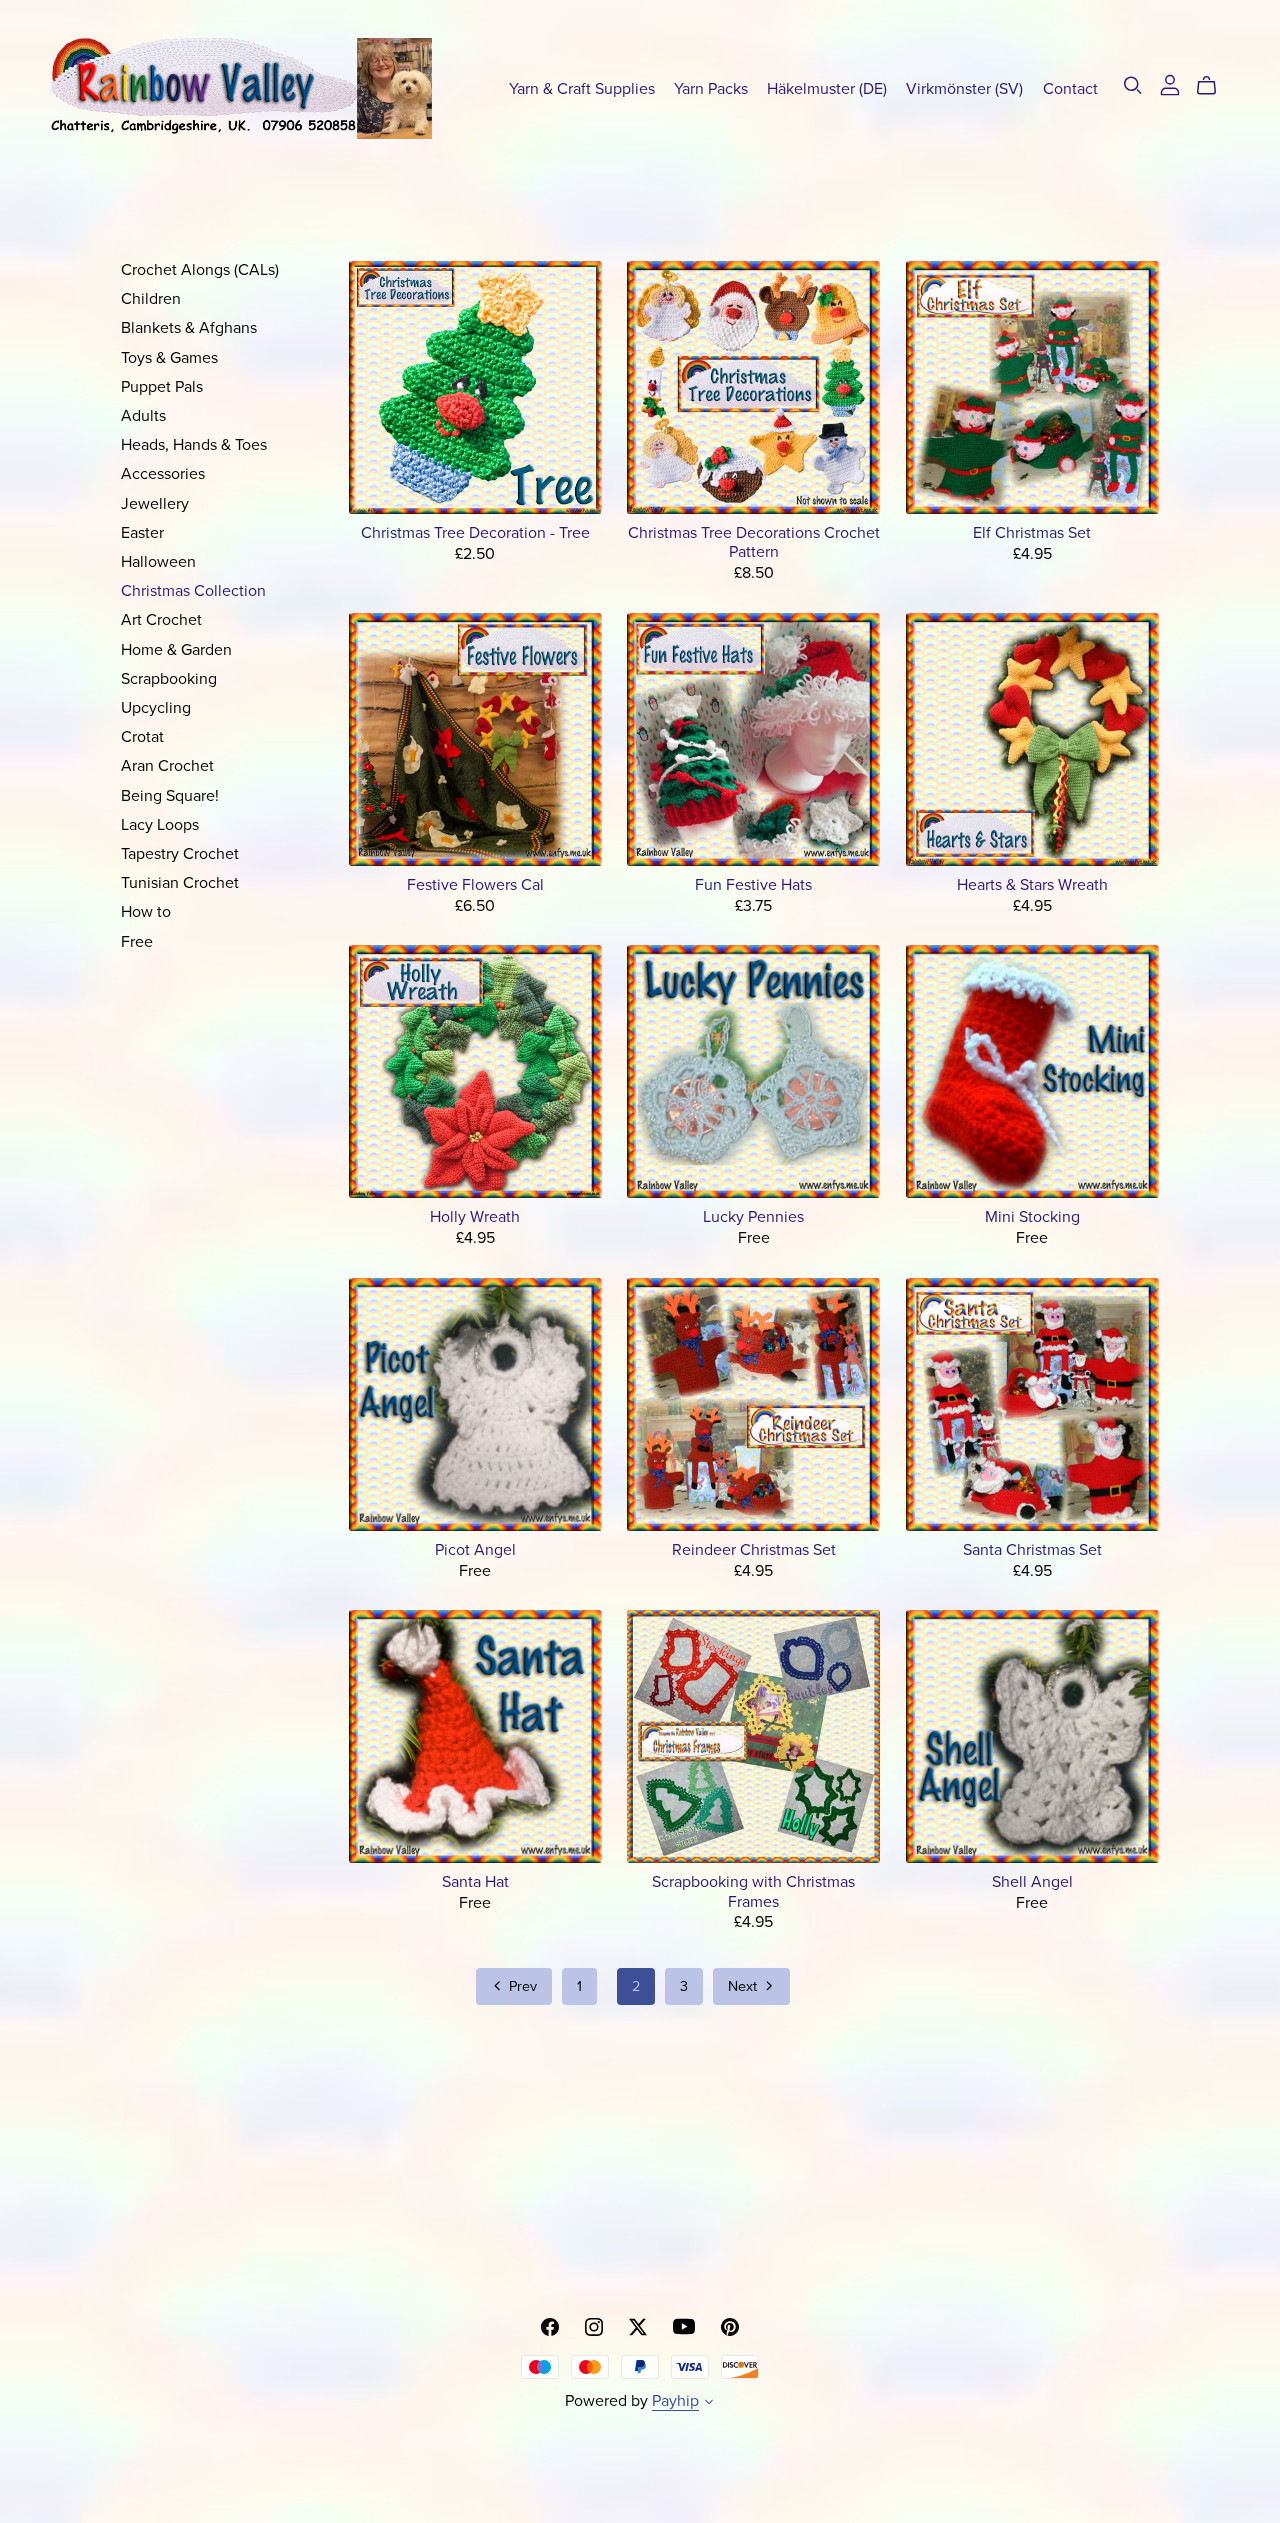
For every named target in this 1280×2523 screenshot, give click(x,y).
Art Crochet (161, 620)
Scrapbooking (169, 679)
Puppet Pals (162, 387)
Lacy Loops (160, 825)
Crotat (142, 737)
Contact (1070, 88)
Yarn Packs (711, 88)
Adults (143, 416)
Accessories (163, 474)
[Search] (1133, 85)
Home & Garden (176, 650)
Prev (521, 1986)
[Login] (1170, 84)
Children (151, 299)
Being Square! (170, 796)
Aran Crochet (167, 766)
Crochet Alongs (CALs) (200, 270)
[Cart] (1214, 86)
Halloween (158, 562)
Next (744, 1986)
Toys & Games (169, 358)
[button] (709, 2404)
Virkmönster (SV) (964, 88)
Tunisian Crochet (180, 883)
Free (137, 942)
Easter (142, 533)
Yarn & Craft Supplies (582, 88)
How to (146, 912)
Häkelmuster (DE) (827, 88)
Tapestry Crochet (180, 854)
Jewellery (155, 504)
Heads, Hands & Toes (194, 445)
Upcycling (156, 708)
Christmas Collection (193, 591)
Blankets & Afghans (189, 328)
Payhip (675, 2401)
